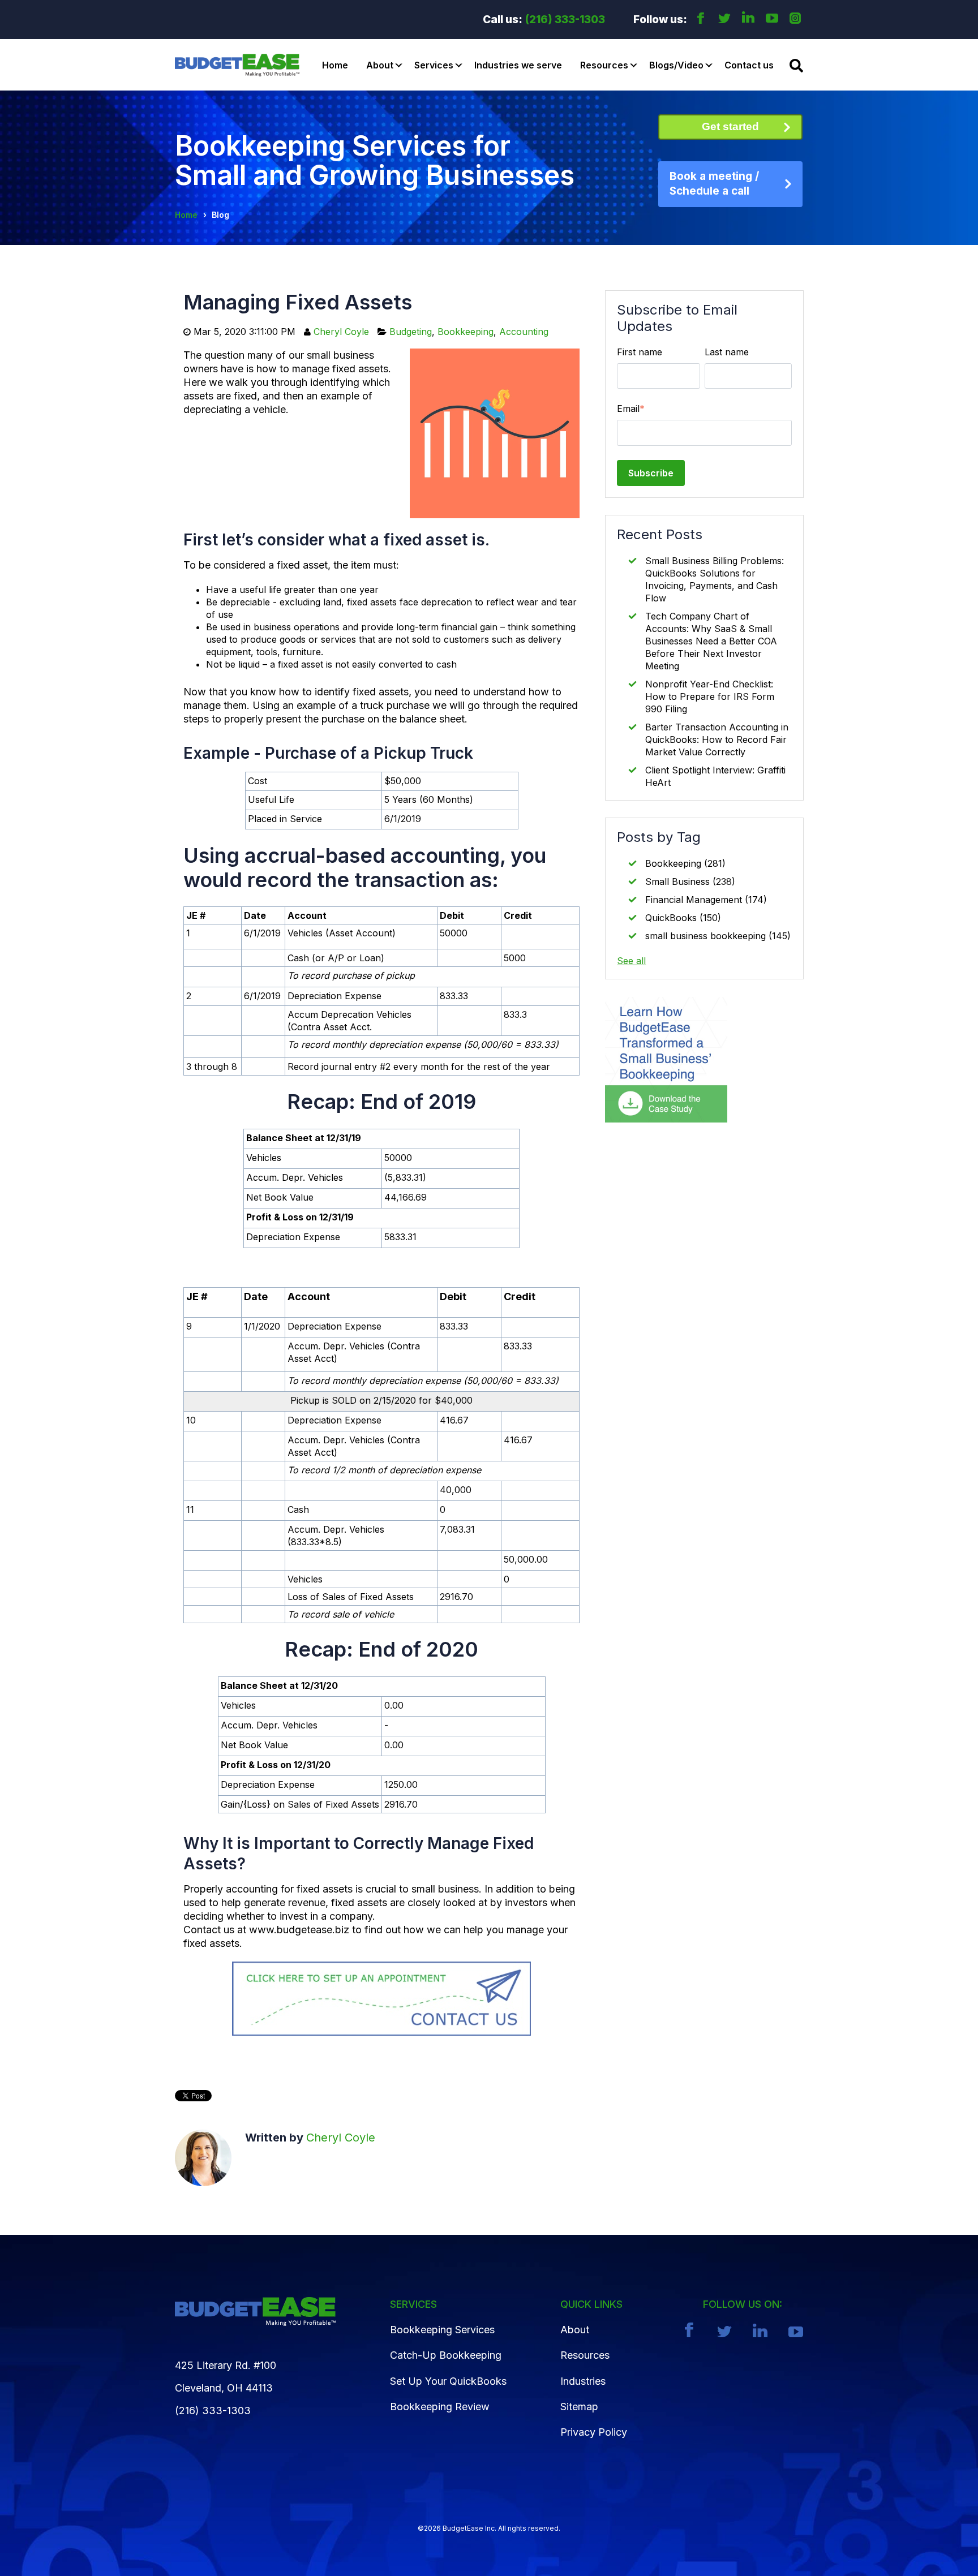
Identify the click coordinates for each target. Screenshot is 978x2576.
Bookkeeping (466, 332)
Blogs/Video (676, 65)
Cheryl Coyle (341, 332)
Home (335, 65)
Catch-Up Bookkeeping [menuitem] (446, 2355)
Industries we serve (518, 65)
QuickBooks (683, 918)
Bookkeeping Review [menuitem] (440, 2407)
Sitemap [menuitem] (579, 2407)
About (380, 65)
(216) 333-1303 (565, 20)
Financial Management (706, 900)
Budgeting (411, 332)
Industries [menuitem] (583, 2381)
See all (631, 961)
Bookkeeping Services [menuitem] (442, 2330)
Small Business (690, 881)
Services (434, 65)
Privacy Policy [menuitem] (594, 2432)
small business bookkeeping (718, 936)
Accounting (524, 332)
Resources (604, 65)
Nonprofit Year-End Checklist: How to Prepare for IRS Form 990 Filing (710, 696)
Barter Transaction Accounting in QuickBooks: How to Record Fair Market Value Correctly (717, 739)
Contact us (749, 65)
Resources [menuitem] (585, 2355)
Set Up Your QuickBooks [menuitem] (448, 2381)
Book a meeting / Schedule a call (714, 184)
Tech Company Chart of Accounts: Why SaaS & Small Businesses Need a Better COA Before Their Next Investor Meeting (711, 641)
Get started (730, 126)
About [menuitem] (575, 2330)
